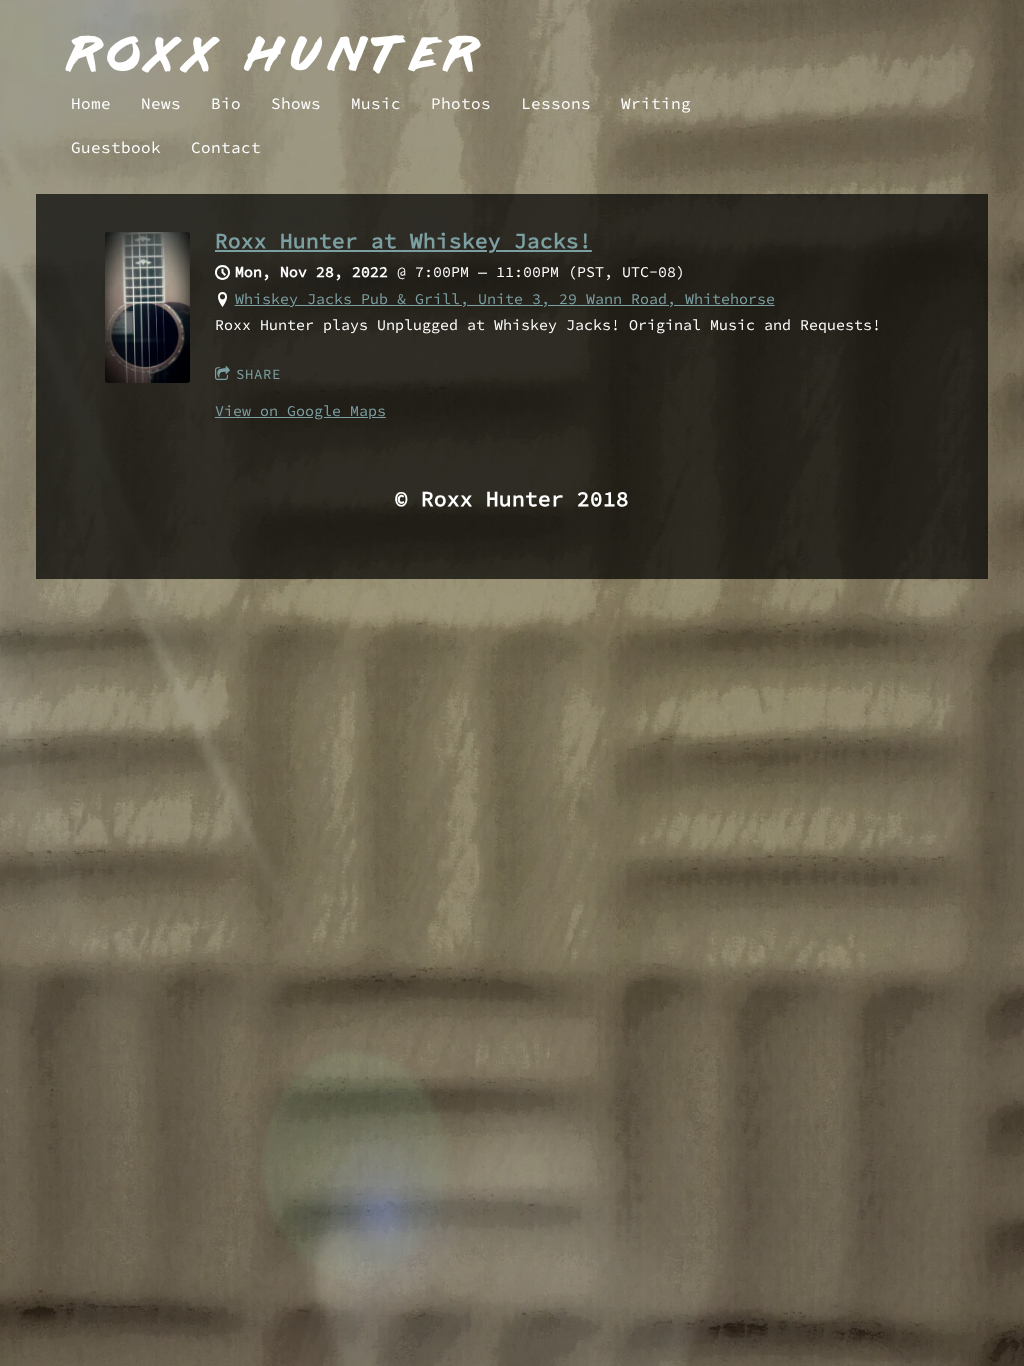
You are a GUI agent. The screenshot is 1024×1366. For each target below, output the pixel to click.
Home (91, 103)
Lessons (556, 103)
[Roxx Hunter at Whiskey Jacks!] (147, 377)
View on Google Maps (300, 410)
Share (258, 374)
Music (376, 103)
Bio (226, 103)
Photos (461, 103)
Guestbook (116, 147)
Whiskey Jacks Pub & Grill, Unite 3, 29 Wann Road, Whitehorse (505, 298)
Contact (226, 147)
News (161, 103)
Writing (656, 103)
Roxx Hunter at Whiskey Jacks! (403, 241)
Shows (296, 103)
